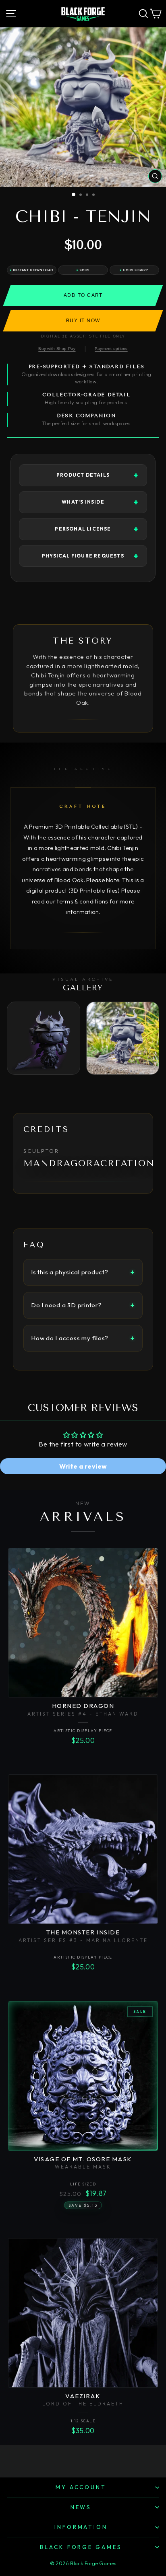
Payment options (111, 349)
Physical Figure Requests (83, 556)
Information (81, 2527)
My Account (81, 2487)
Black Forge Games (81, 2547)
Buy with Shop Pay (57, 349)
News (81, 2507)
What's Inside (83, 502)
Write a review (83, 1466)
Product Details (83, 475)
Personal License (83, 529)
